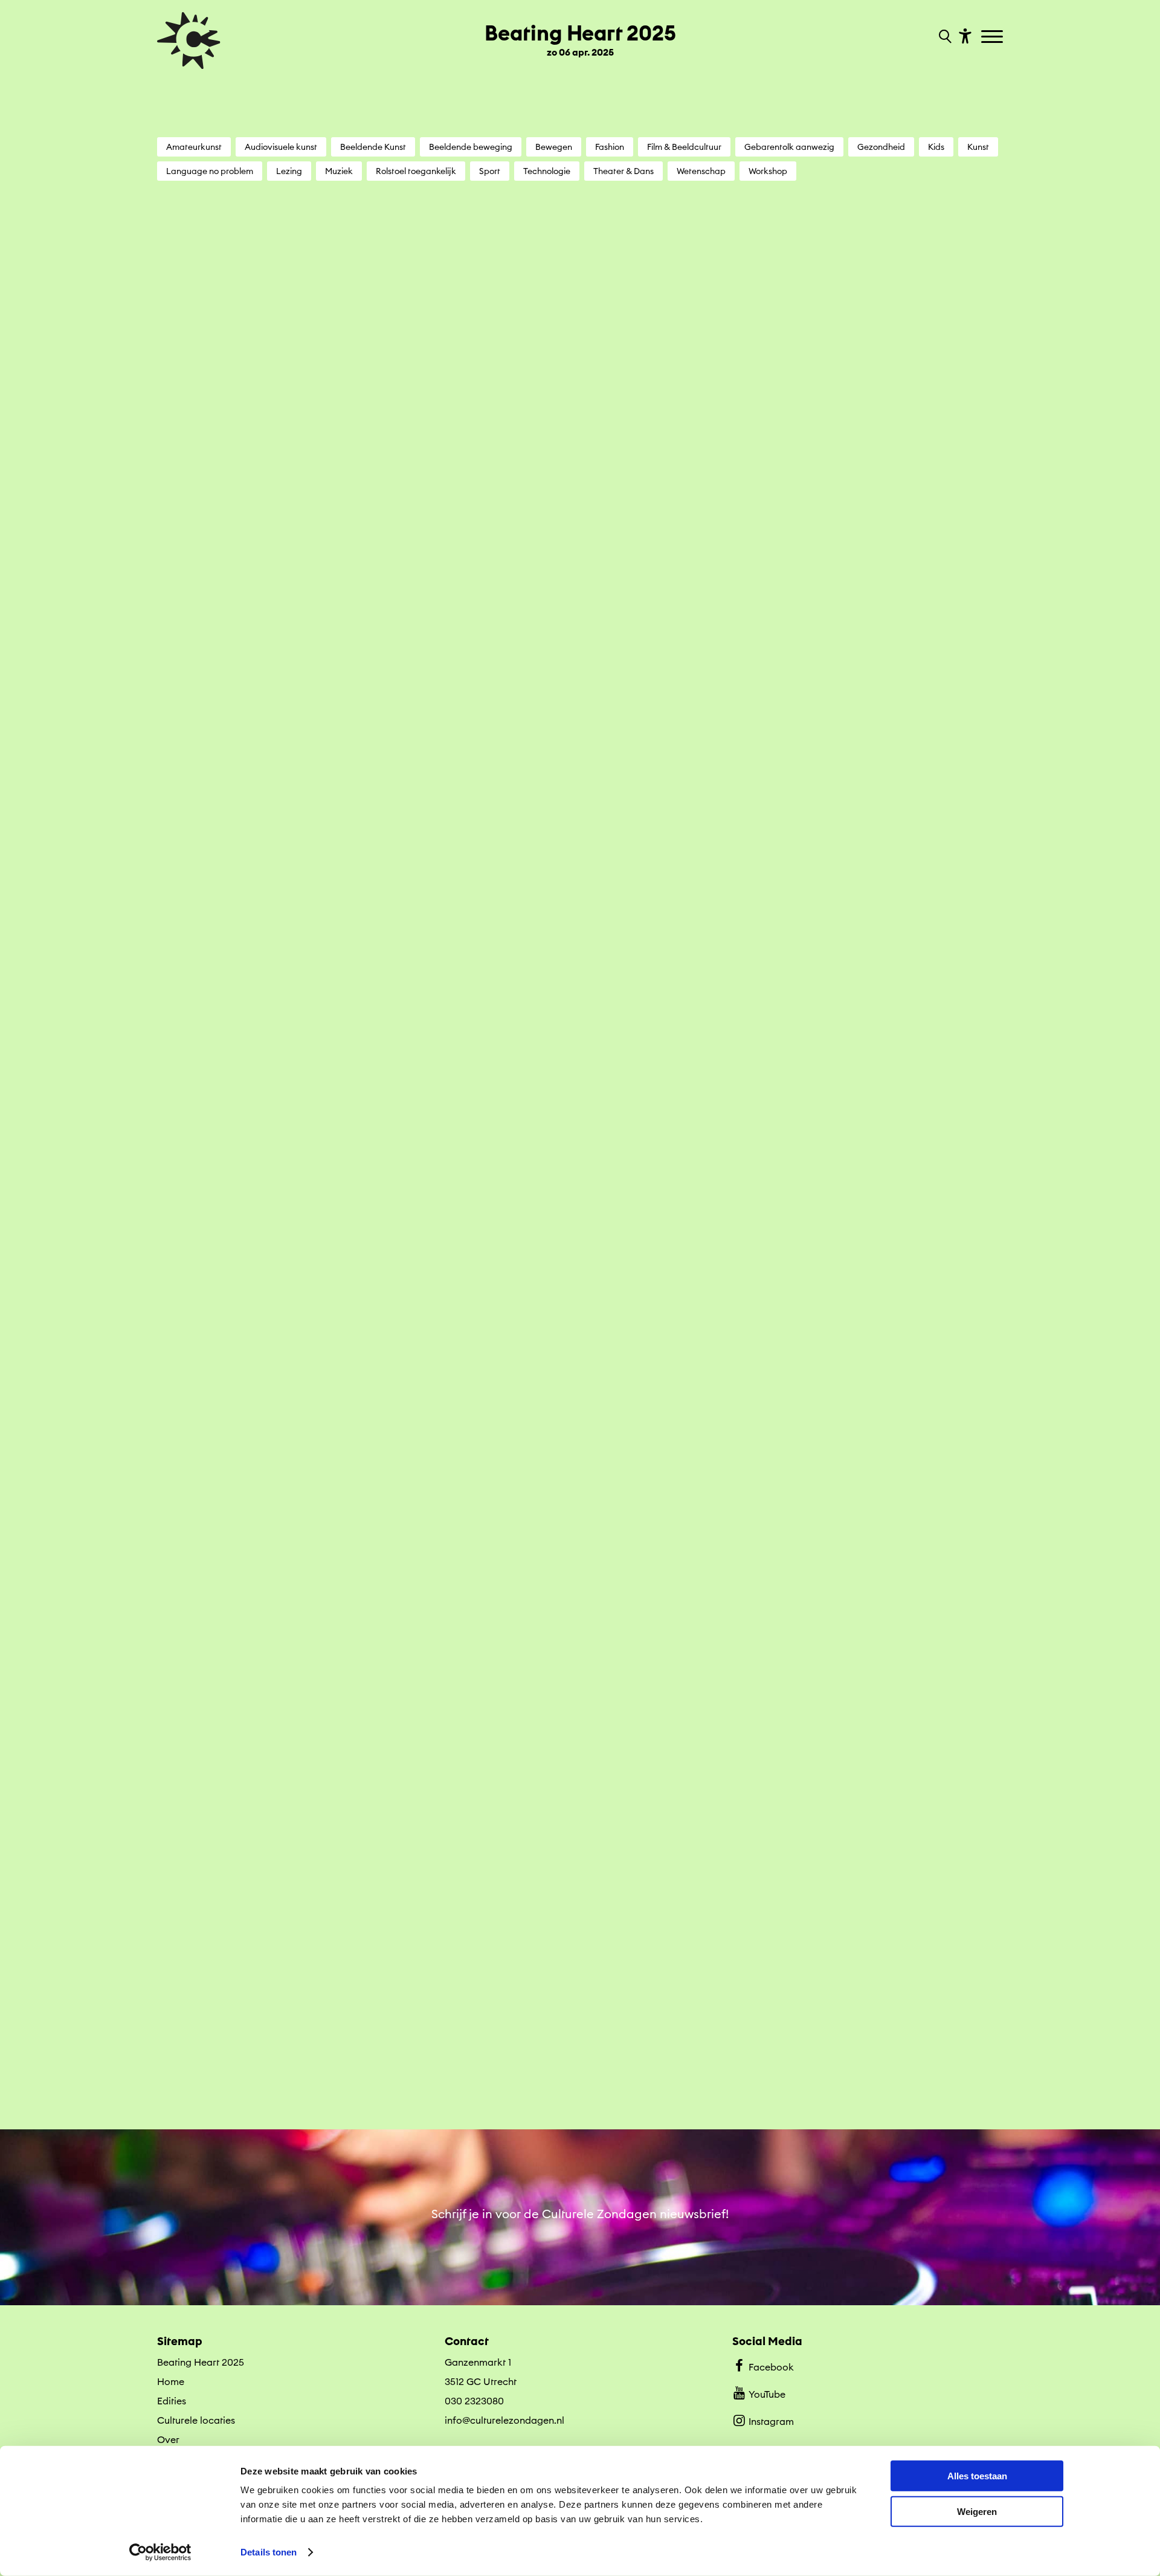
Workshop (768, 171)
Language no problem (210, 171)
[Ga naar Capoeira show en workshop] (580, 606)
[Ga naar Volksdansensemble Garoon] (580, 1730)
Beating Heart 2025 (201, 2362)
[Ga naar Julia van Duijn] (874, 332)
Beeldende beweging (471, 147)
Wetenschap (701, 171)
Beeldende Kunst (373, 147)
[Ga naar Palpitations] (286, 332)
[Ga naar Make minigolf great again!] (580, 2010)
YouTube (767, 2394)
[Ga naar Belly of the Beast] (874, 880)
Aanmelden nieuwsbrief (580, 2283)
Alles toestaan (977, 2476)
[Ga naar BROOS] (874, 606)
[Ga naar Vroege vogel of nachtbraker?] (580, 332)
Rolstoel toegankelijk (416, 171)
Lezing (289, 171)
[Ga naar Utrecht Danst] (286, 1160)
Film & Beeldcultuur (684, 147)
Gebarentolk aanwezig (789, 147)
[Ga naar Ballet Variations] (580, 880)
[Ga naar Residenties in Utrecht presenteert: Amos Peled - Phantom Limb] (580, 1160)
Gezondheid (881, 147)
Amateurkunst (194, 147)
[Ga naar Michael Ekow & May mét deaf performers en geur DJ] (286, 1445)
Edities (172, 2401)
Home (171, 2381)
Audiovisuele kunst (281, 147)
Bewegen (554, 147)
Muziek (339, 171)
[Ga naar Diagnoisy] (580, 1445)
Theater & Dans (623, 171)
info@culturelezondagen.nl (504, 2420)
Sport (490, 171)
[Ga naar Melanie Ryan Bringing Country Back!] (286, 606)
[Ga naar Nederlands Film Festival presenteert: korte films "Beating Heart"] (874, 1160)
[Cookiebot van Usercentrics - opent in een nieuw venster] (160, 2552)
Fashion (610, 147)
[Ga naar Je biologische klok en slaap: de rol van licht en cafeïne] (874, 1730)
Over (168, 2439)
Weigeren (977, 2511)
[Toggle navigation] (994, 37)
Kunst (978, 147)
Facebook (771, 2367)
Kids (936, 147)
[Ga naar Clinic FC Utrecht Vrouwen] (874, 1445)
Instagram (771, 2421)
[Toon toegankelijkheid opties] (964, 35)
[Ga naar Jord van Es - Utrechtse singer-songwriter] (286, 2010)
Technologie (547, 171)
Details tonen (269, 2552)
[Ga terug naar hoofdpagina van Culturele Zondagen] (189, 40)
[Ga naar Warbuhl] (286, 880)
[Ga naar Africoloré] (874, 2010)
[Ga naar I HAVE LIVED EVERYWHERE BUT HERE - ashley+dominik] (286, 1730)
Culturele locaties (196, 2420)
